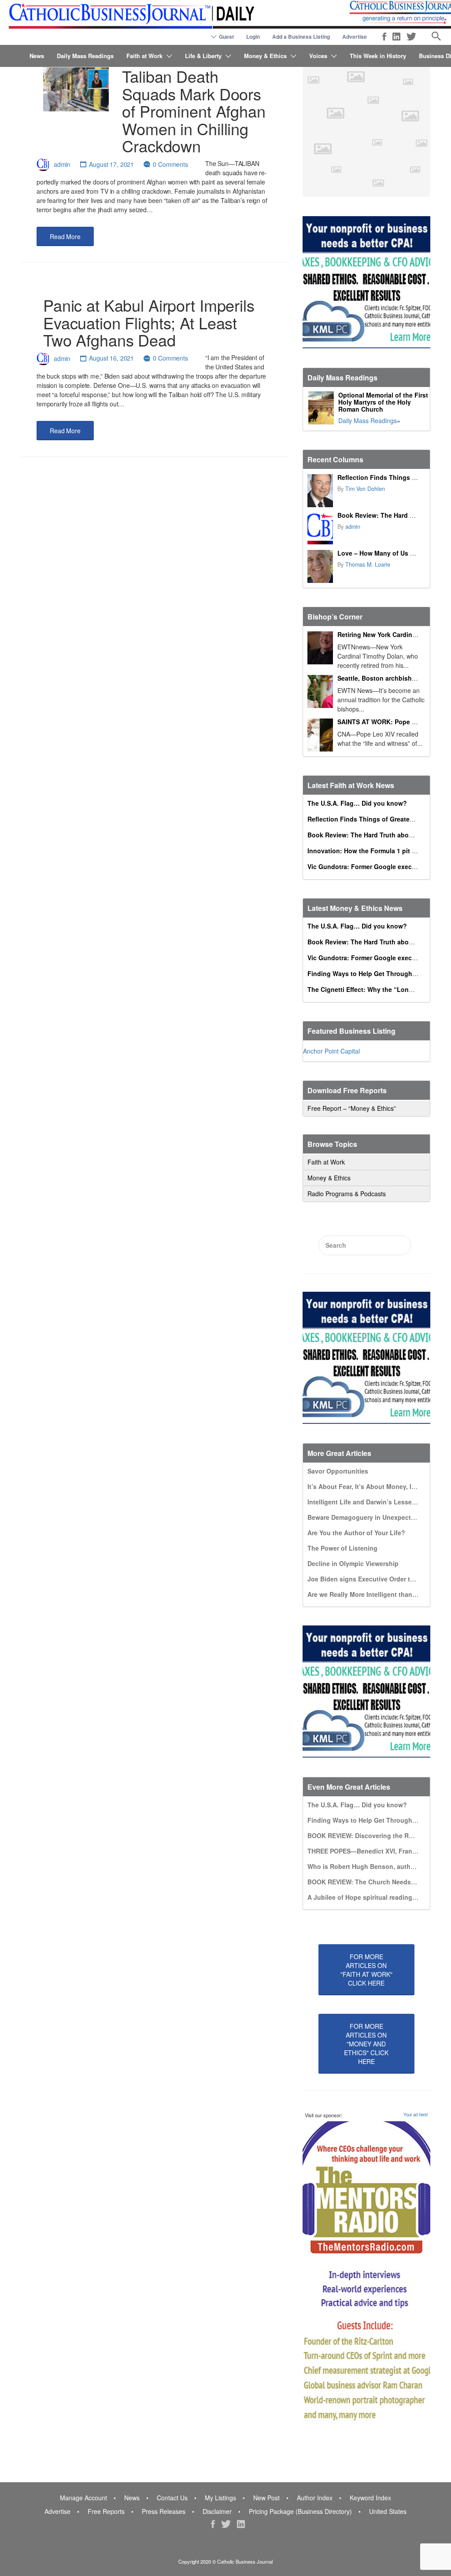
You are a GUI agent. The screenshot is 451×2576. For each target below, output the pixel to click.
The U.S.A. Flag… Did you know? (357, 803)
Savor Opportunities (338, 1471)
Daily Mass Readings (85, 56)
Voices (318, 56)
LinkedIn (396, 37)
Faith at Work (144, 56)
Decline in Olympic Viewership (353, 1563)
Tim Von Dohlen (365, 489)
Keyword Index (370, 2498)
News (37, 56)
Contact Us (172, 2498)
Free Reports (106, 2511)
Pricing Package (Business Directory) (300, 2511)
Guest (226, 37)
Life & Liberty (203, 56)
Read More (65, 236)
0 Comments (170, 164)
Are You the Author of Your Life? (356, 1533)
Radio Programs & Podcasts (347, 1194)
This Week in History (378, 56)
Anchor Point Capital (331, 1051)
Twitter (411, 37)
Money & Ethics (265, 56)
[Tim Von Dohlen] (320, 491)
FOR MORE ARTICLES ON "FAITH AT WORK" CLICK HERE (366, 1970)
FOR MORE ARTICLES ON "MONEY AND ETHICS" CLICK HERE (366, 2044)
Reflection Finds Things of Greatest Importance (379, 819)
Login (253, 37)
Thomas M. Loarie (368, 564)
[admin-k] (320, 529)
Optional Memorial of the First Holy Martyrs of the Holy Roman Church (383, 402)
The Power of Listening (342, 1548)
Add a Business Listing (301, 37)
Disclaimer (217, 2511)
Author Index (315, 2498)
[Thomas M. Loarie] (320, 566)
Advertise (355, 37)
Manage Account (83, 2498)
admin (62, 164)
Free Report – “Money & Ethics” (352, 1108)
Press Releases (164, 2511)
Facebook (384, 37)
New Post (266, 2498)
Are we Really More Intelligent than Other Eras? (379, 1594)
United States (388, 2511)
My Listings (220, 2498)
